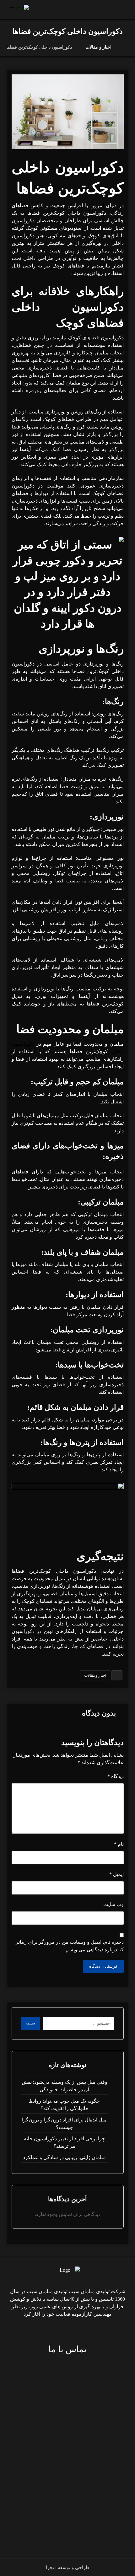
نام (119, 1844)
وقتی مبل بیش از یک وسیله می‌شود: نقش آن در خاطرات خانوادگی (65, 2086)
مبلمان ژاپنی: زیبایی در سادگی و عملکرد (64, 2157)
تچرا (50, 2568)
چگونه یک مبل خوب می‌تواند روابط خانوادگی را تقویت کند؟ (64, 2105)
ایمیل (116, 1874)
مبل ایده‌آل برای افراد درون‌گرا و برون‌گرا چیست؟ (64, 2123)
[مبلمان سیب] (127, 47)
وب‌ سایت (113, 1904)
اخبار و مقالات (95, 1675)
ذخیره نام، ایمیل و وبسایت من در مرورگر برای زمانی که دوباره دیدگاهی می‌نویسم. (69, 1946)
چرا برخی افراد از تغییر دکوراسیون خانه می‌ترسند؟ (65, 2142)
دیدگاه (116, 1776)
